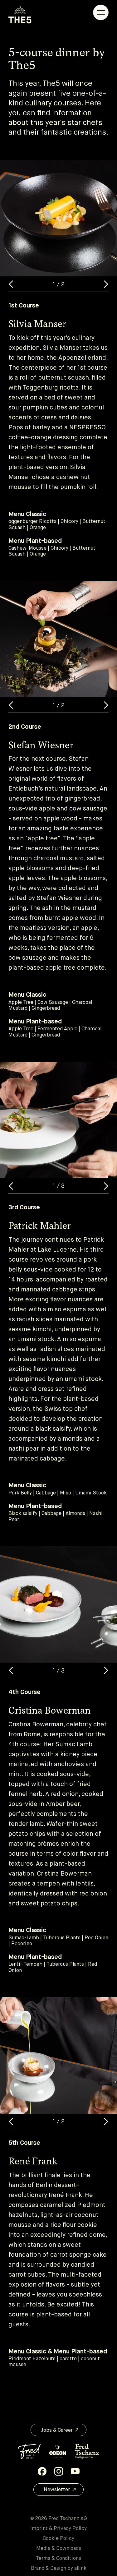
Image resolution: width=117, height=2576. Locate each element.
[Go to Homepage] (20, 15)
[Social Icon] (42, 2471)
